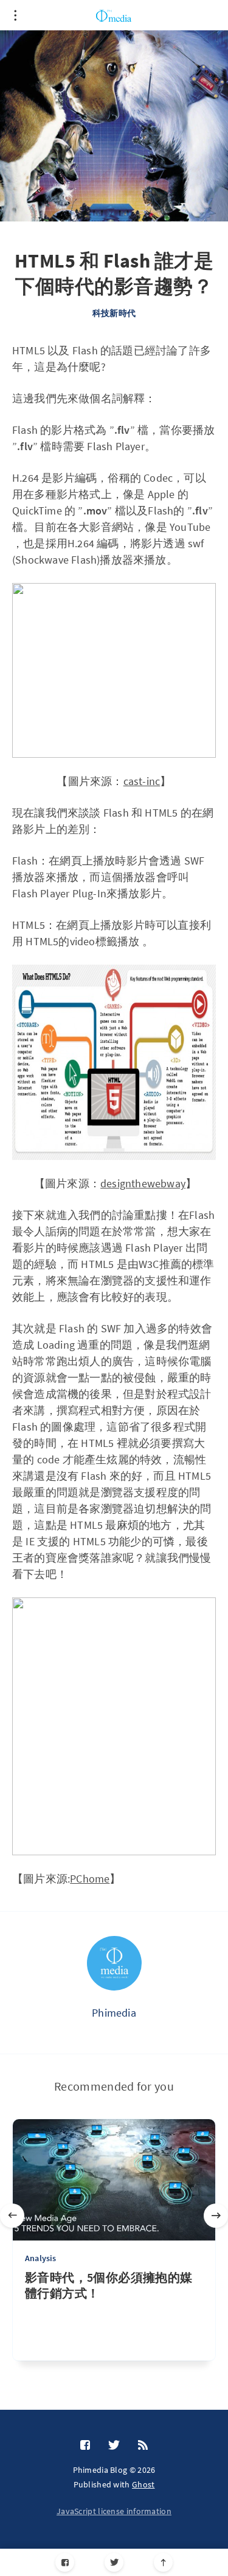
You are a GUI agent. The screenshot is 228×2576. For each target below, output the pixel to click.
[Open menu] (15, 15)
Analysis (41, 2258)
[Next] (216, 2216)
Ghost (143, 2484)
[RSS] (143, 2446)
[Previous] (12, 2216)
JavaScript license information (114, 2511)
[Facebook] (65, 2562)
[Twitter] (114, 2562)
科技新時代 (114, 313)
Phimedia (114, 2013)
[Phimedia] (114, 1963)
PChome (90, 1879)
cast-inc (142, 781)
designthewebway (143, 1183)
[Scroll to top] (163, 2562)
